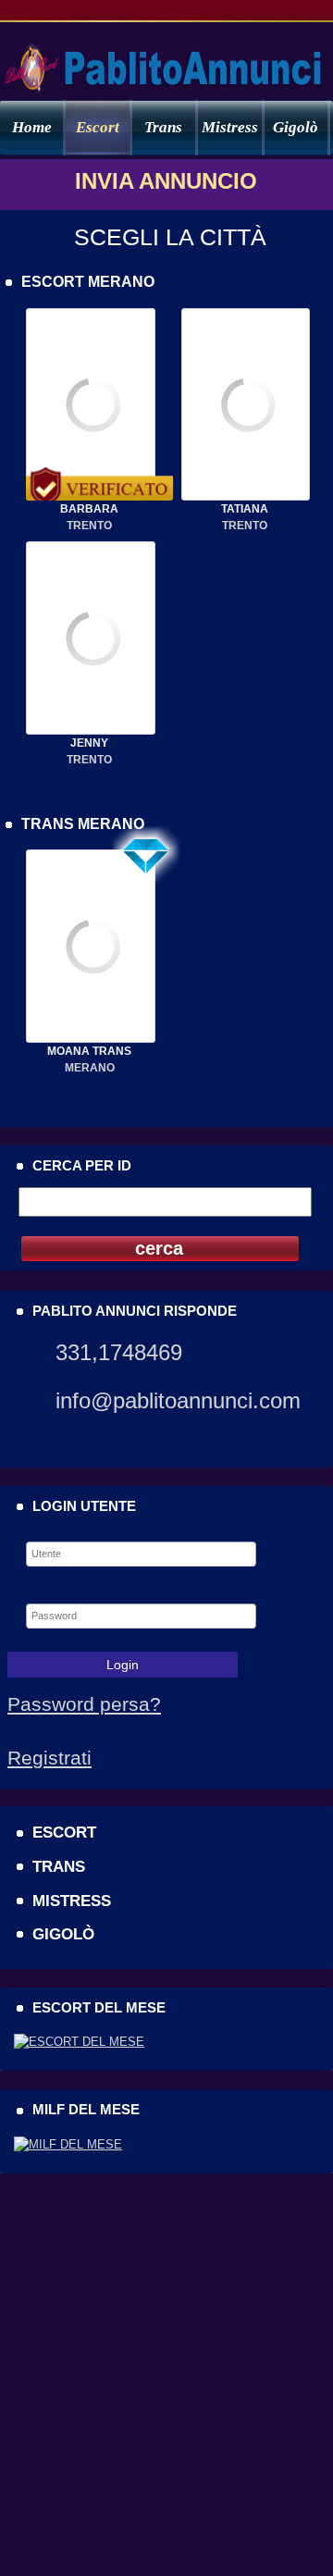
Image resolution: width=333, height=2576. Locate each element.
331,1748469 (119, 1352)
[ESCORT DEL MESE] (79, 2042)
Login (123, 1665)
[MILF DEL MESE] (68, 2144)
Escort (98, 127)
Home (32, 127)
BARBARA (89, 509)
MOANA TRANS (89, 1051)
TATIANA (245, 509)
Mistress (230, 127)
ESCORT (64, 1832)
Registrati (49, 1758)
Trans (163, 127)
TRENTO (89, 526)
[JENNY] (91, 731)
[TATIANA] (246, 497)
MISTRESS (72, 1901)
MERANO (90, 1068)
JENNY (89, 743)
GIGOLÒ (63, 1934)
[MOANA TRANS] (91, 1039)
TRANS (59, 1866)
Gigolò (296, 127)
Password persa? (84, 1704)
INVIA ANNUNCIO (166, 181)
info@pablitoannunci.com (178, 1400)
